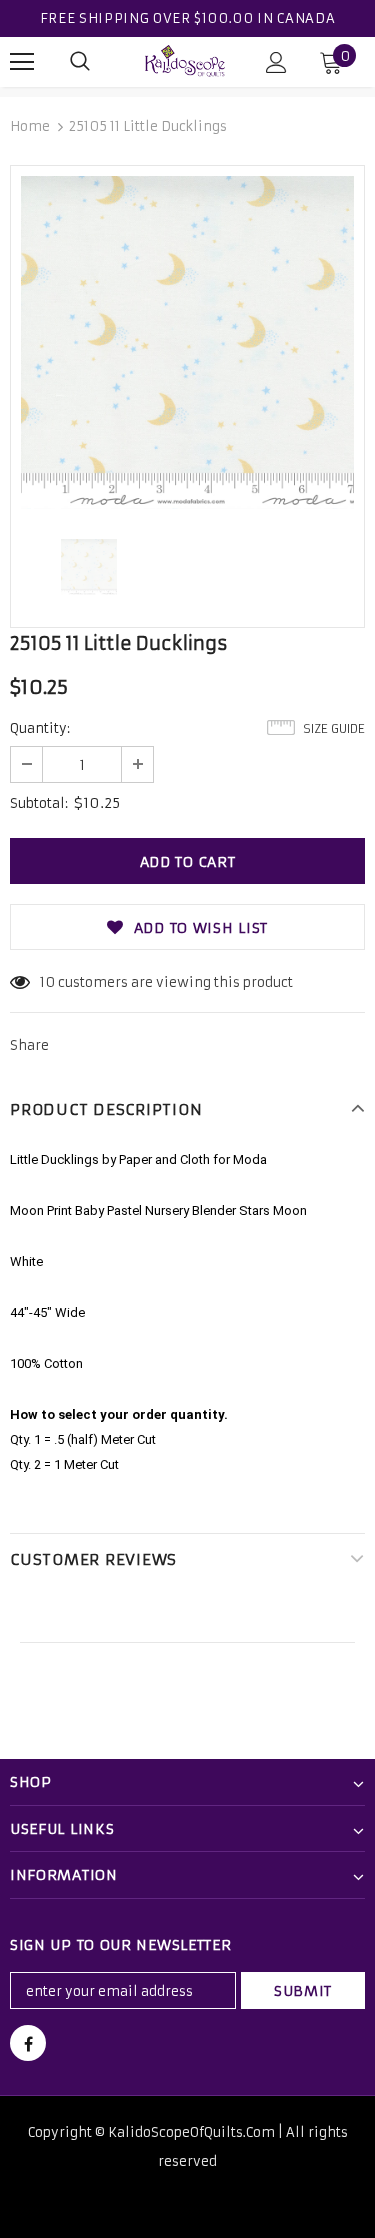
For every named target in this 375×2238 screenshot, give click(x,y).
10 (47, 982)
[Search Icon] (80, 62)
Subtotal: (39, 803)
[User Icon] (276, 62)
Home (30, 126)
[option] (187, 342)
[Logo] (185, 60)
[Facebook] (28, 2043)
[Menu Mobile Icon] (22, 62)
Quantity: (40, 728)
